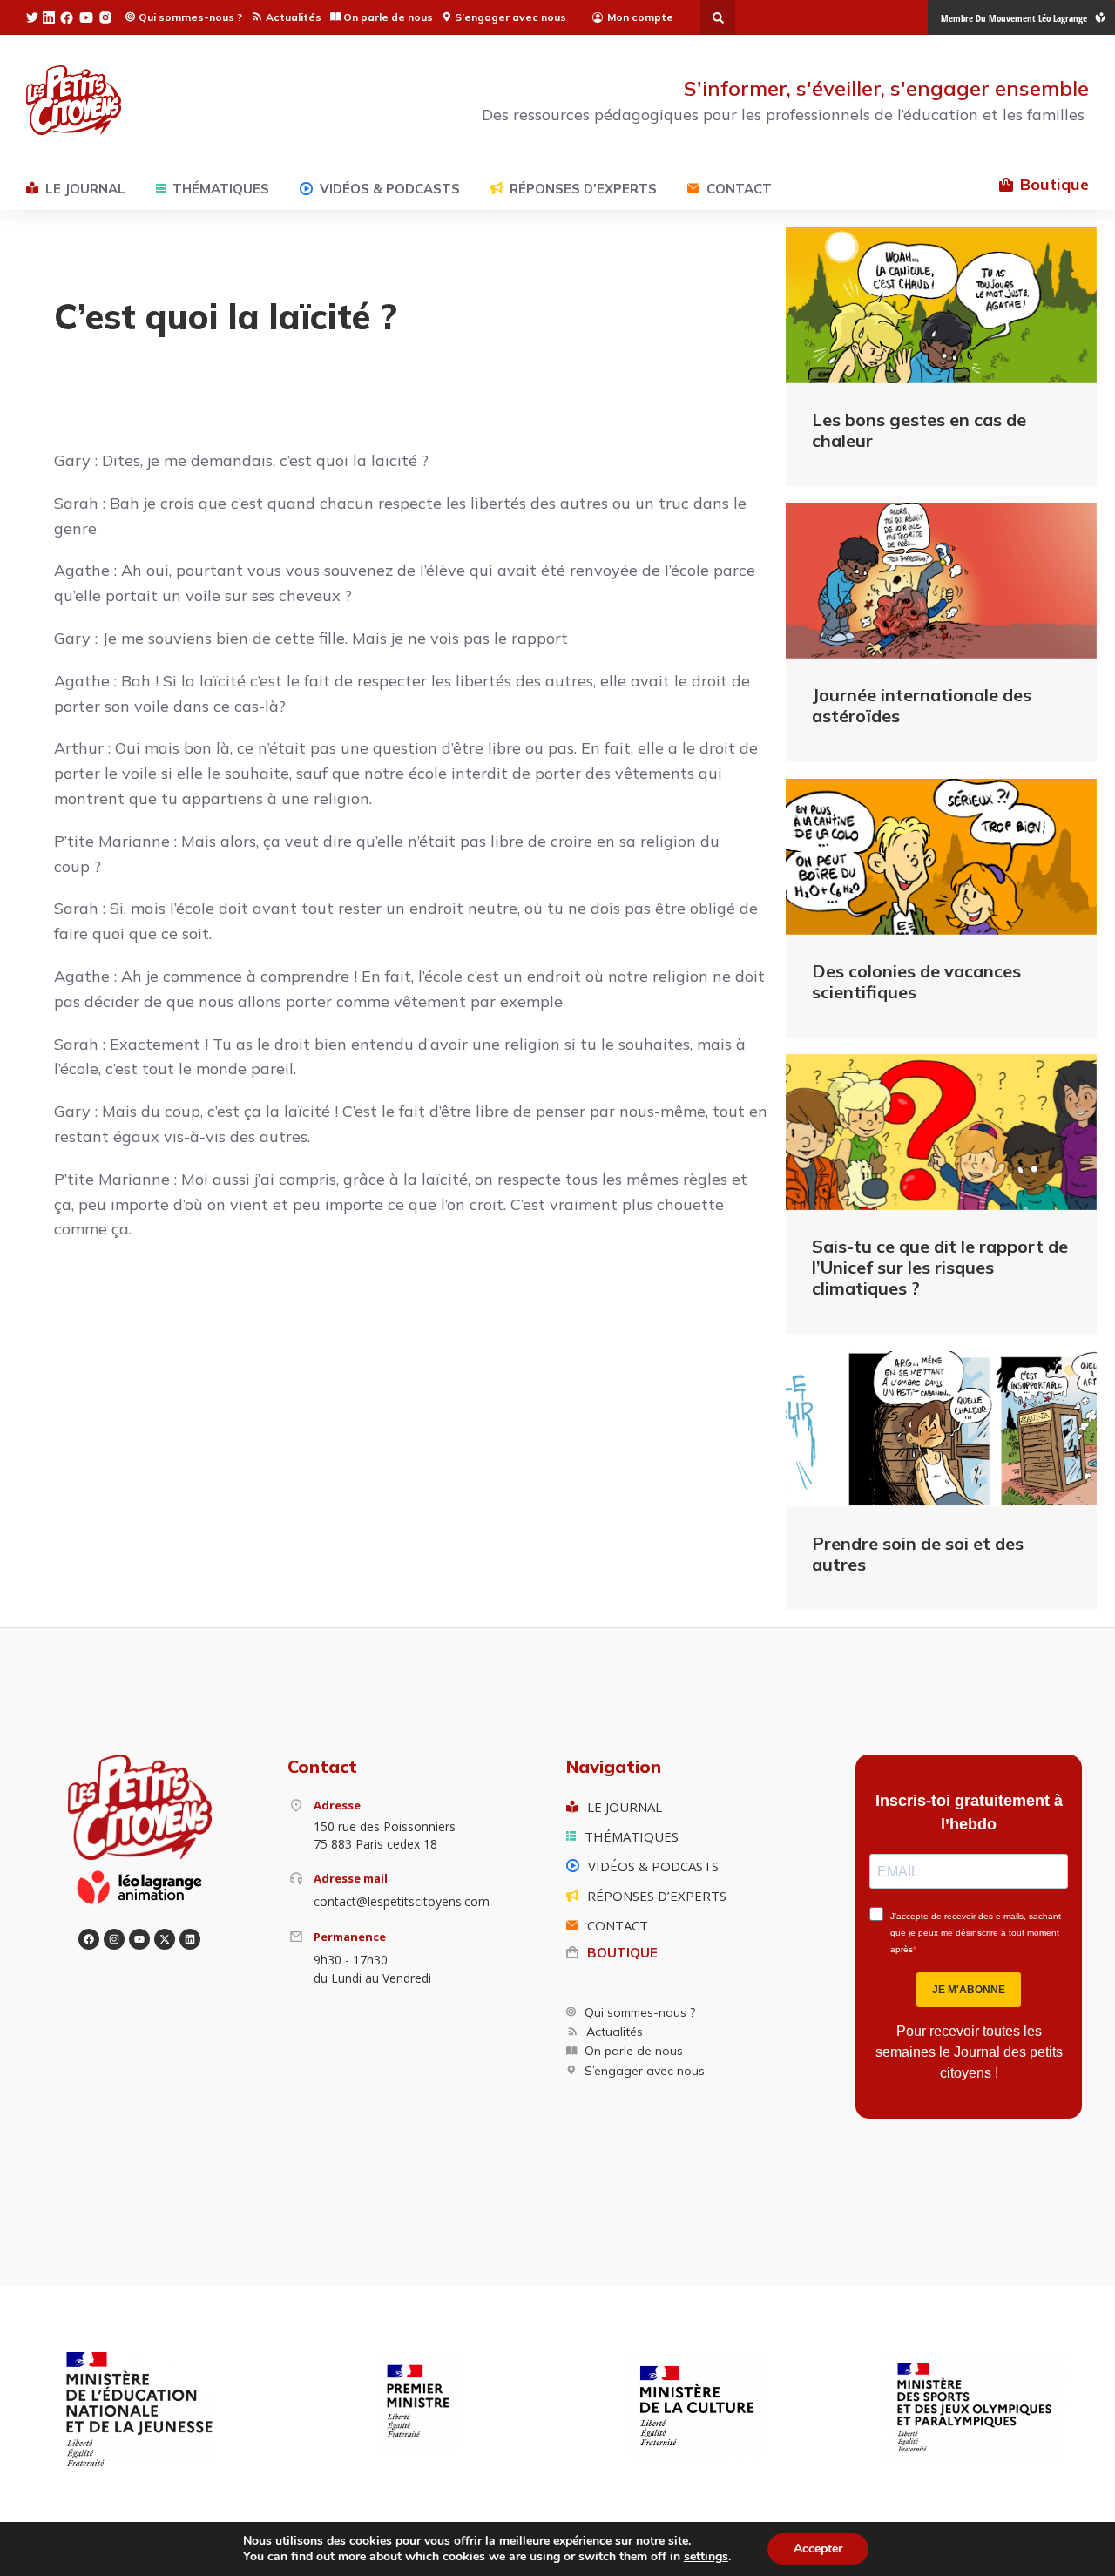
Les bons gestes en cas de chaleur (919, 430)
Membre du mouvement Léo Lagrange (1014, 18)
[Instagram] (114, 1939)
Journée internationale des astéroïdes (922, 705)
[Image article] (941, 305)
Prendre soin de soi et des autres (918, 1554)
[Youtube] (139, 1939)
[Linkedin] (190, 1939)
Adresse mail (351, 1878)
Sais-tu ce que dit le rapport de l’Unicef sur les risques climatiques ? (940, 1267)
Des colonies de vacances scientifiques (916, 981)
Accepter (818, 2549)
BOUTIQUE (622, 1953)
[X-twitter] (165, 1939)
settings (706, 2557)
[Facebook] (89, 1939)
